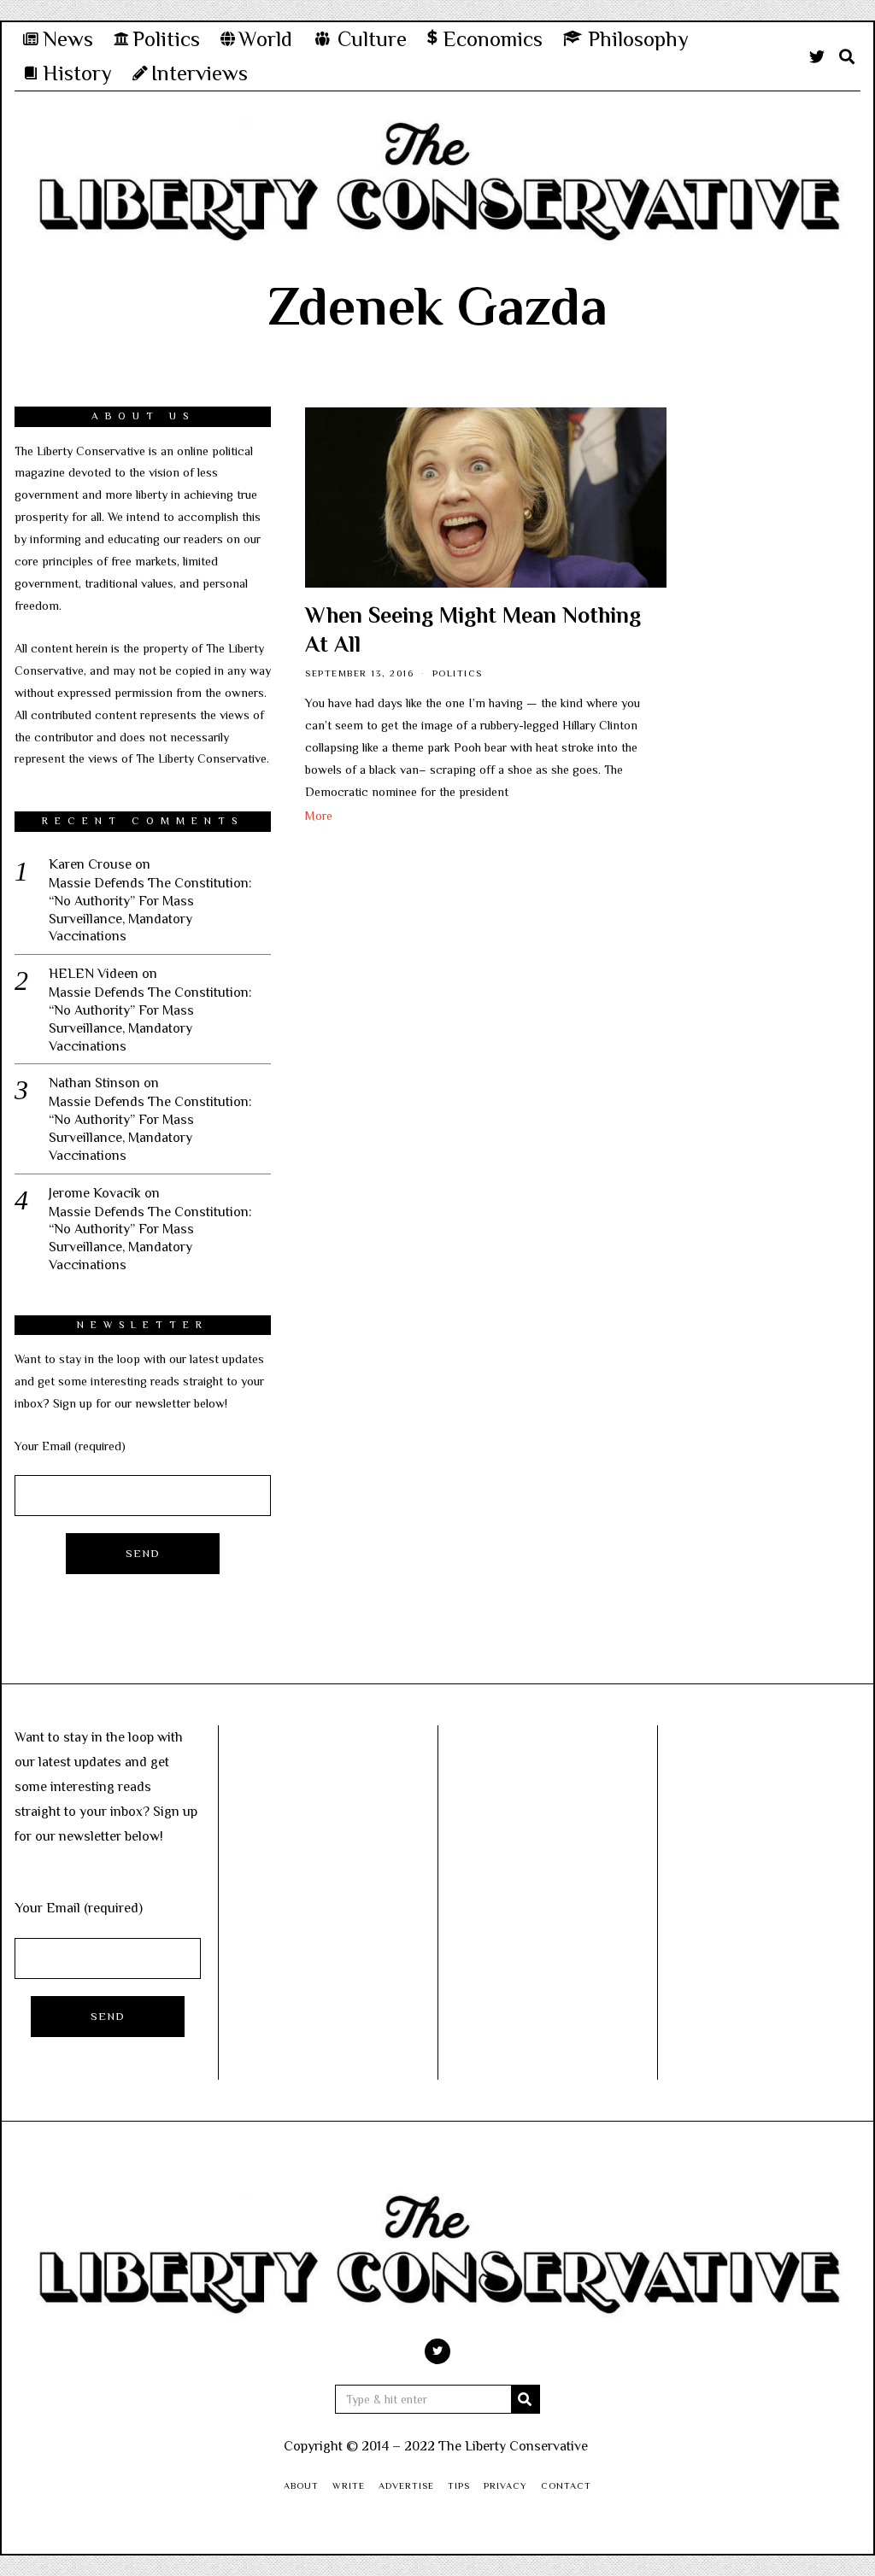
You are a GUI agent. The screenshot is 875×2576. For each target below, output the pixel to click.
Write (349, 2485)
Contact (566, 2485)
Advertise (406, 2485)
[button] (526, 2399)
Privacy (505, 2485)
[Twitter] (817, 56)
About (301, 2485)
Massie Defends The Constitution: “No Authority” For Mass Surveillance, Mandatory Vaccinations (150, 910)
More (319, 816)
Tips (459, 2485)
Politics (458, 673)
